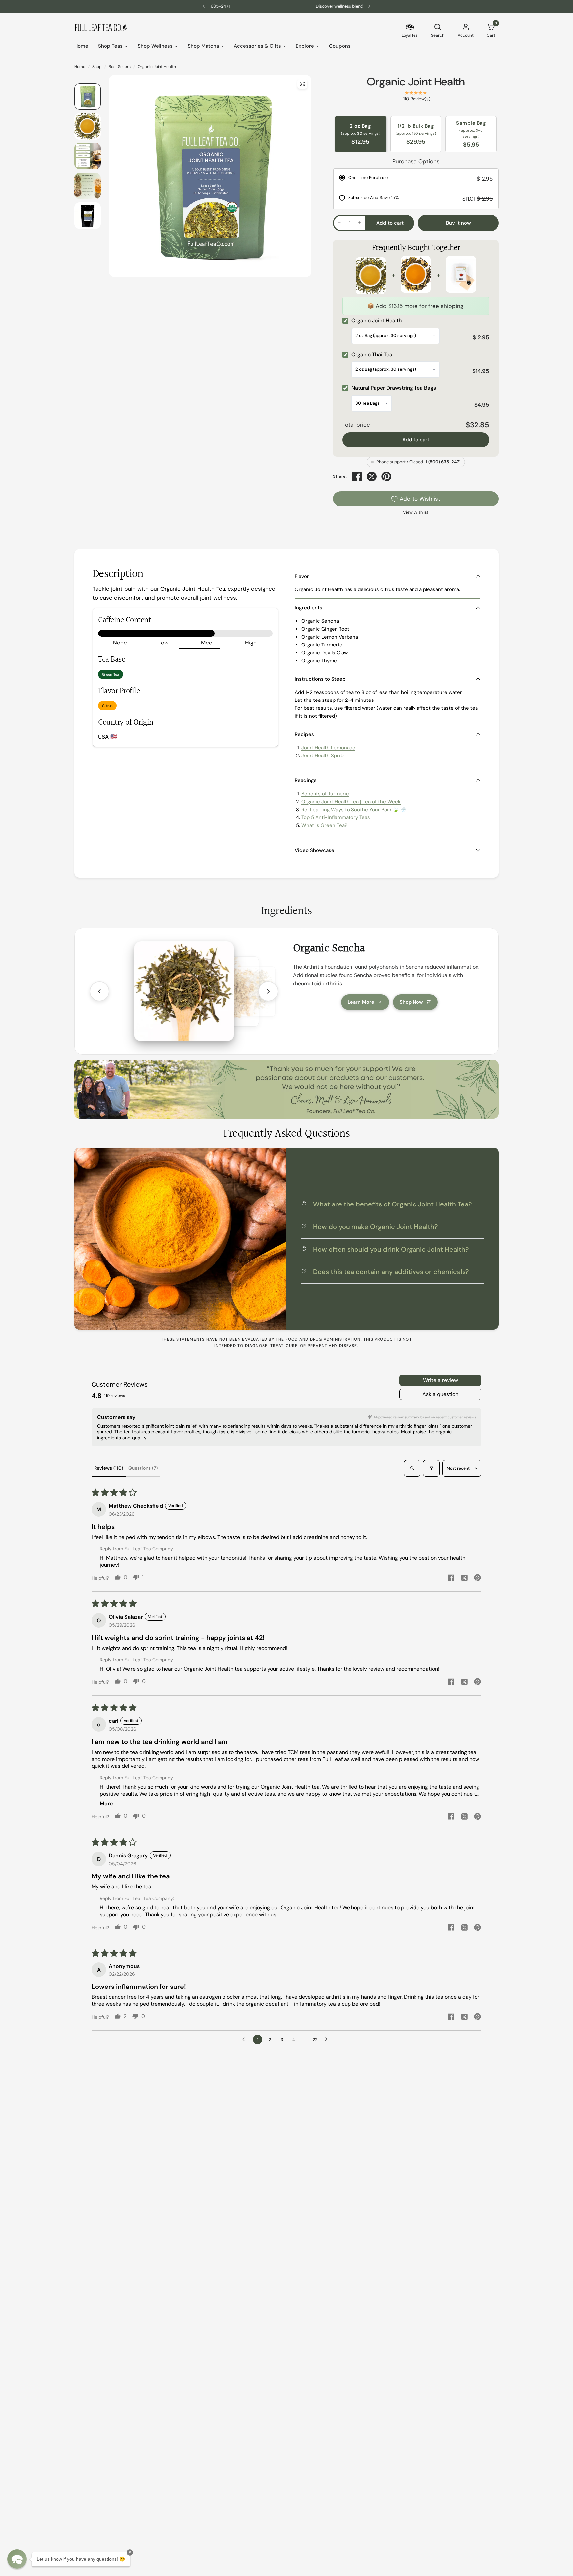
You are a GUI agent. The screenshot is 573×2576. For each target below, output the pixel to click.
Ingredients (309, 608)
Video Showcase (315, 850)
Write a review (441, 1380)
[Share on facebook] (451, 1578)
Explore (305, 46)
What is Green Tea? (324, 825)
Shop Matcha (203, 46)
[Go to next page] (328, 2040)
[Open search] (412, 1468)
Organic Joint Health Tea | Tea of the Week (351, 802)
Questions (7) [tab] (143, 1468)
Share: (340, 477)
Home (81, 46)
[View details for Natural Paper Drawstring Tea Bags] (461, 276)
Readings (306, 780)
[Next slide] (268, 991)
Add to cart (416, 440)
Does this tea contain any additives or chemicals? (391, 1272)
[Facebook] (357, 476)
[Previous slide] (99, 991)
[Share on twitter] (464, 1579)
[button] (17, 2559)
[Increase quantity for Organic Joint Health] (360, 223)
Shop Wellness (155, 46)
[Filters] (431, 1468)
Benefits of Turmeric (325, 794)
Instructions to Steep (320, 679)
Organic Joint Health (416, 82)
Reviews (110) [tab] (109, 1468)
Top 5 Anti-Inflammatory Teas (336, 817)
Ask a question (440, 1394)
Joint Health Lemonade (328, 748)
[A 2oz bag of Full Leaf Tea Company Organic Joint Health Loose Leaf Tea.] (302, 84)
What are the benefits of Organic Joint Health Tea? (392, 1204)
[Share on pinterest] (477, 1578)
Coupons (340, 46)
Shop (97, 67)
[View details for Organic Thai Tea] (416, 276)
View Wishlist (416, 512)
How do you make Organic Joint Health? (375, 1227)
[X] (372, 476)
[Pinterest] (386, 476)
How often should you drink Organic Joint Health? (391, 1249)
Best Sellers (120, 67)
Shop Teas (110, 46)
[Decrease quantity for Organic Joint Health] (339, 223)
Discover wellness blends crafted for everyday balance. (290, 6)
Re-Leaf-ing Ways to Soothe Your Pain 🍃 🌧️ (354, 810)
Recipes (304, 734)
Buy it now (458, 223)
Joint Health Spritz (323, 756)
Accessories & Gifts (257, 46)
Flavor (302, 576)
